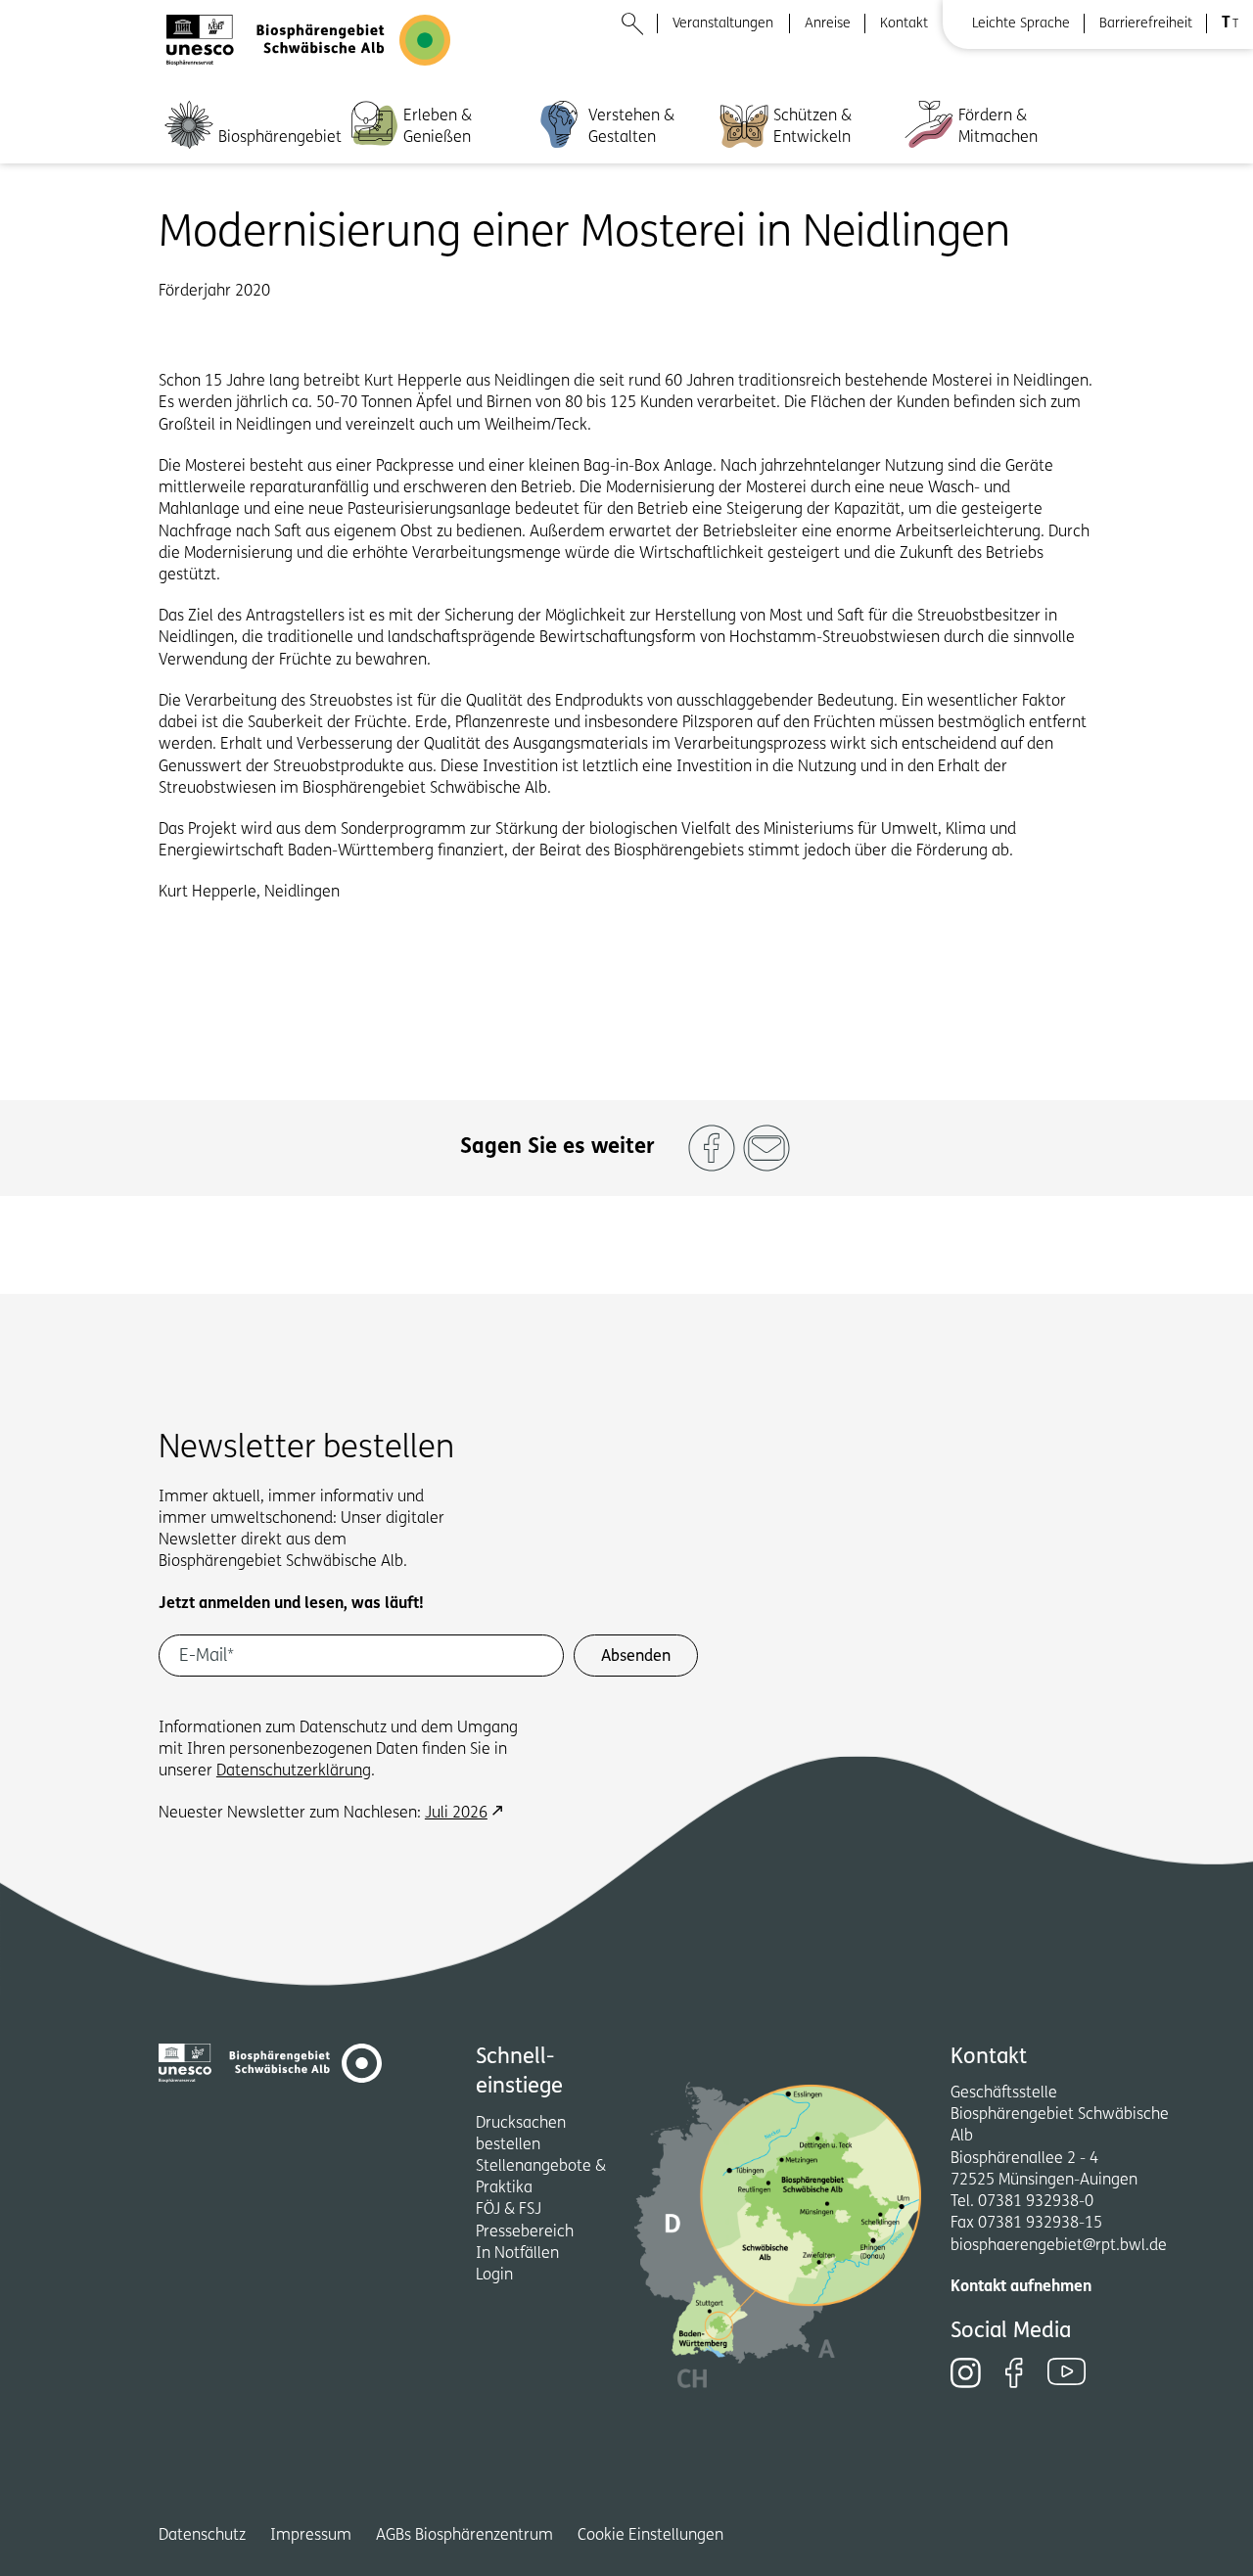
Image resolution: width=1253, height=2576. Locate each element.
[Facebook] (1014, 2372)
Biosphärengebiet (280, 138)
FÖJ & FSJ (509, 2210)
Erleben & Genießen (438, 127)
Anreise (828, 24)
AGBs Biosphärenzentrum (464, 2536)
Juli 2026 (456, 1814)
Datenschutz (202, 2536)
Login (494, 2276)
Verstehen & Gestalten (631, 127)
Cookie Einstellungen (650, 2536)
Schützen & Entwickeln (812, 127)
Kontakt (904, 24)
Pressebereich (525, 2232)
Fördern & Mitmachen (998, 127)
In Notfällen (517, 2254)
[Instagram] (966, 2372)
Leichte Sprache (1021, 24)
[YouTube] (1067, 2371)
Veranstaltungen (723, 24)
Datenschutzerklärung (294, 1771)
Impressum (311, 2536)
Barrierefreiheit (1146, 24)
